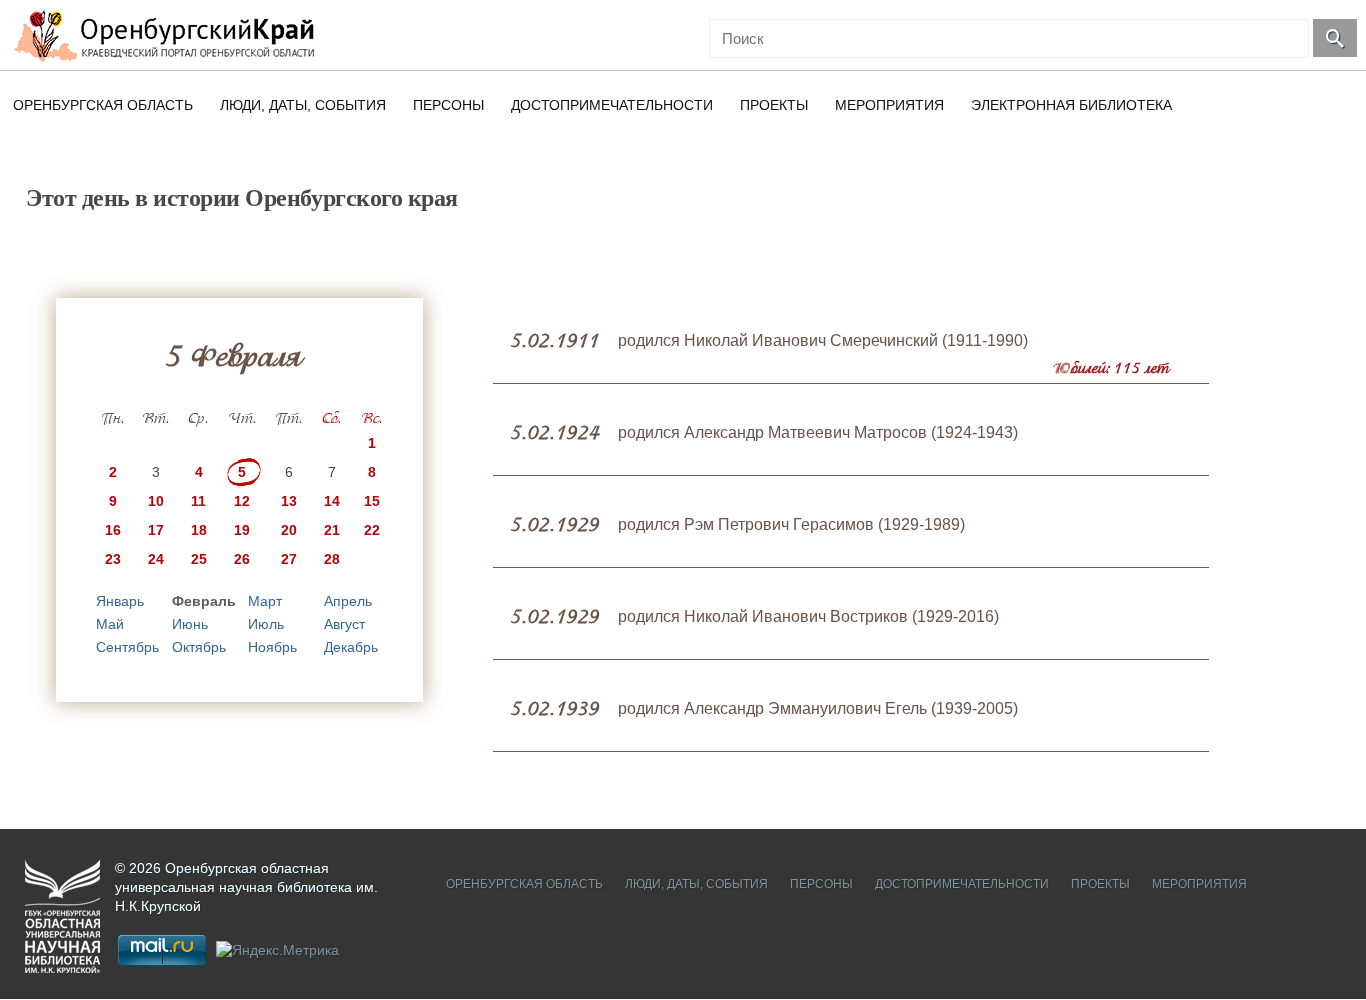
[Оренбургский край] (168, 35)
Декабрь (351, 647)
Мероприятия (889, 105)
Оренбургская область (103, 105)
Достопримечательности (612, 105)
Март (265, 601)
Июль (266, 624)
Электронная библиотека (1071, 105)
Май (110, 624)
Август (344, 624)
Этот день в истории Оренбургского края (242, 198)
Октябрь (199, 647)
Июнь (190, 624)
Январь (120, 601)
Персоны (448, 105)
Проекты (774, 105)
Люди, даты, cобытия (303, 105)
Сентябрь (127, 647)
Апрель (348, 601)
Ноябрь (272, 647)
